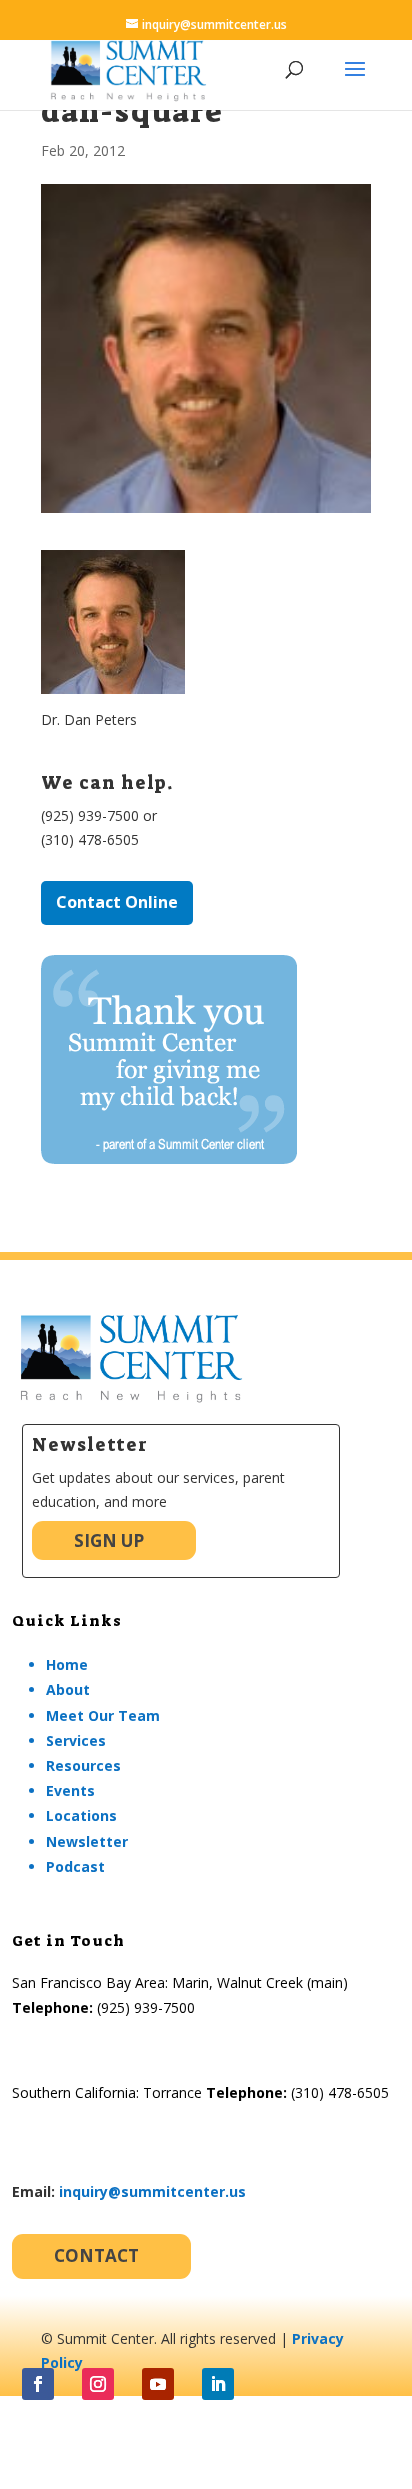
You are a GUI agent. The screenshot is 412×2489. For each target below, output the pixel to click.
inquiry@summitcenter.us (152, 2191)
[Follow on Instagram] (98, 2384)
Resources (83, 1765)
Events (70, 1790)
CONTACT (96, 2255)
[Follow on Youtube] (158, 2384)
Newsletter (87, 1841)
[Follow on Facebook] (38, 2384)
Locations (81, 1815)
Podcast (75, 1866)
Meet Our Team (103, 1715)
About (68, 1689)
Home (67, 1664)
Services (76, 1740)
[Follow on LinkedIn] (218, 2384)
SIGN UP (109, 1540)
